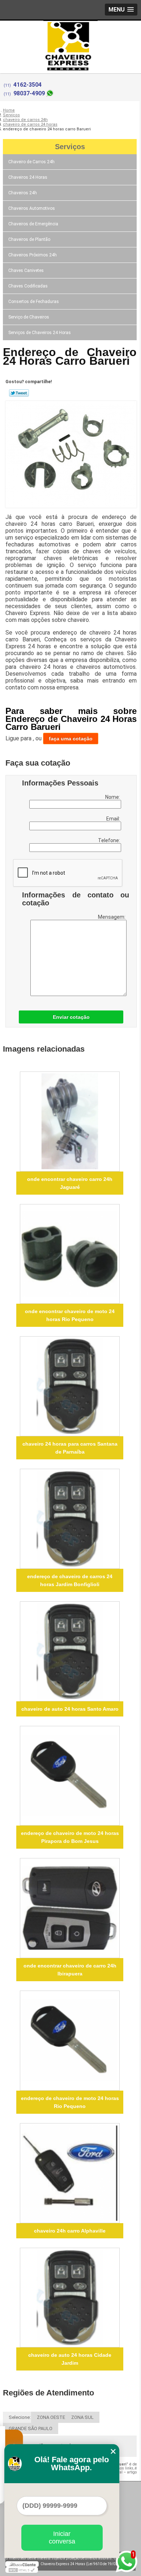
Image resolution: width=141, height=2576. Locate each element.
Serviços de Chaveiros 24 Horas (40, 333)
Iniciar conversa (62, 2538)
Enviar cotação (71, 1017)
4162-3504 (27, 85)
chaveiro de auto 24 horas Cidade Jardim (70, 2359)
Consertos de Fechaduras (34, 302)
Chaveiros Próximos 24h (33, 255)
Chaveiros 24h (23, 193)
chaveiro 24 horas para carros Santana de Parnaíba (70, 1448)
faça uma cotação (71, 739)
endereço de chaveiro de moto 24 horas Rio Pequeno (70, 2102)
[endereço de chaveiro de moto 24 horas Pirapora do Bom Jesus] (70, 1776)
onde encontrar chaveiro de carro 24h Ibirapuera (70, 1970)
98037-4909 (29, 93)
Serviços (70, 147)
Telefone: (110, 840)
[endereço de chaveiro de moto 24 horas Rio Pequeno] (70, 2041)
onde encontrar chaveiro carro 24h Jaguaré (70, 1183)
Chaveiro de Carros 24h (31, 162)
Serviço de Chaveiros (29, 317)
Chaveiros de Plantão (29, 239)
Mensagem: (112, 917)
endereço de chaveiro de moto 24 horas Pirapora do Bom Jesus (70, 1837)
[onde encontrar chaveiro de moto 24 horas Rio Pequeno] (70, 1254)
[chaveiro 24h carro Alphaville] (70, 2173)
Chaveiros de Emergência (33, 224)
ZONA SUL (82, 2417)
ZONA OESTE (51, 2417)
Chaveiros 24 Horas (28, 177)
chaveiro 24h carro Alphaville (70, 2231)
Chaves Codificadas (28, 286)
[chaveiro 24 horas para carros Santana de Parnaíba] (70, 1386)
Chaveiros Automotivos (32, 208)
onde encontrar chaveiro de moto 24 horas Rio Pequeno (70, 1315)
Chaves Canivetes (26, 270)
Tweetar (19, 393)
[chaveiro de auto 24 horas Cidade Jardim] (70, 2298)
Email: (114, 819)
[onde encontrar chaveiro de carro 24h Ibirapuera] (70, 1908)
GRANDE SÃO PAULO (31, 2428)
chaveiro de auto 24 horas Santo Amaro (70, 1709)
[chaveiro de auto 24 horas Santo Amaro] (70, 1651)
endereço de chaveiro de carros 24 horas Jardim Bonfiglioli (70, 1580)
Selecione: (20, 2417)
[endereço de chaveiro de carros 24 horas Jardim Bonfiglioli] (70, 1519)
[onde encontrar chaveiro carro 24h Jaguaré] (70, 1122)
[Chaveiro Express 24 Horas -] (70, 35)
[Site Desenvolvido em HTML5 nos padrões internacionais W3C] (22, 2570)
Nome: (113, 797)
